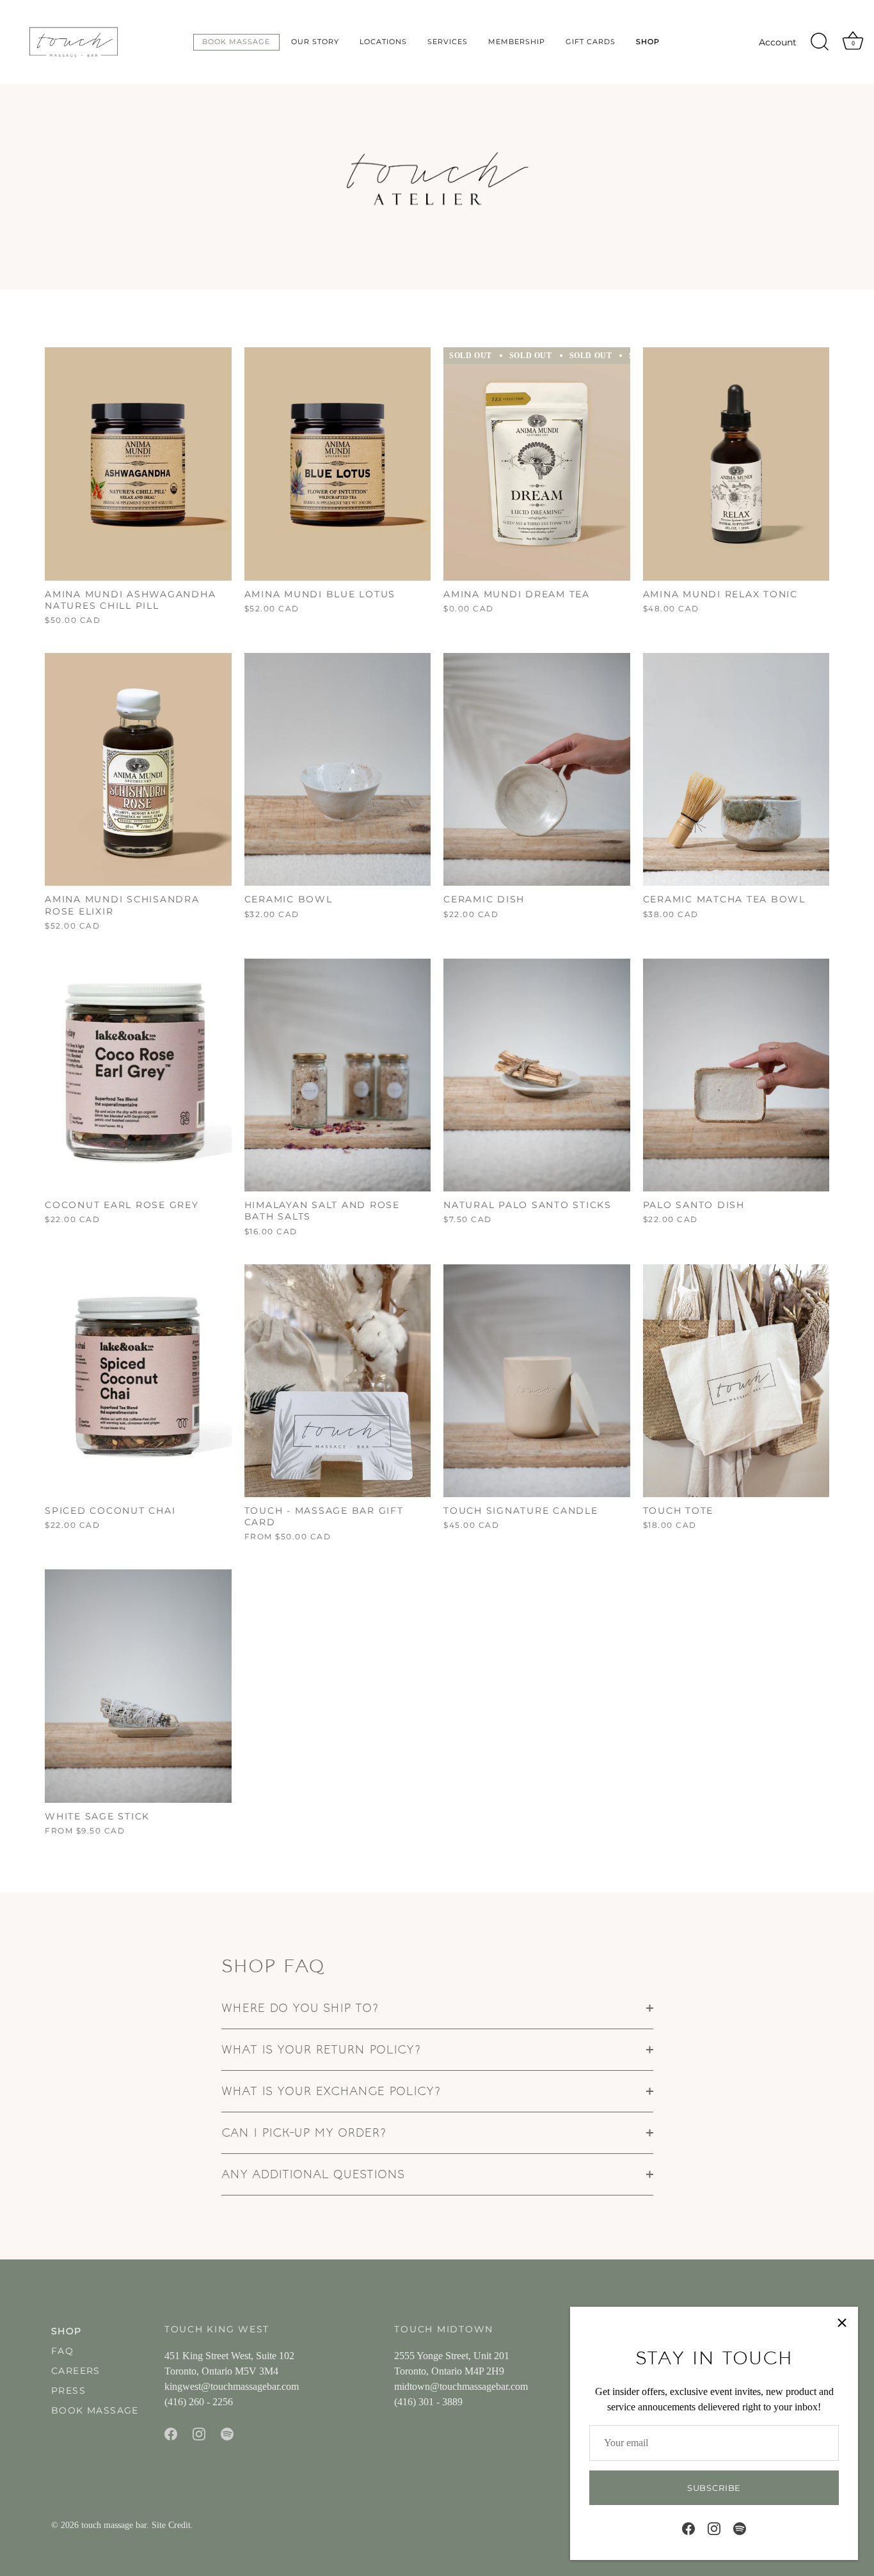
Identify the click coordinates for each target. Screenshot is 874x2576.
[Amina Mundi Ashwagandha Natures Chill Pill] (138, 464)
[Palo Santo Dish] (736, 1075)
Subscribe (714, 2488)
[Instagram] (714, 2528)
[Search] (820, 42)
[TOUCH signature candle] (537, 1381)
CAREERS (76, 2371)
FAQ (62, 2351)
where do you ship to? (300, 2008)
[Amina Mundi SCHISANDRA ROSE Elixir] (138, 769)
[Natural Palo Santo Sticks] (537, 1075)
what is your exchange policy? (331, 2091)
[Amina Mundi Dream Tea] (537, 464)
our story (315, 42)
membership (517, 42)
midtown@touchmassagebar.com (461, 2386)
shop (648, 42)
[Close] (842, 2323)
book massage (236, 42)
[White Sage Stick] (138, 1686)
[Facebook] (688, 2528)
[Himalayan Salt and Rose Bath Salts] (338, 1075)
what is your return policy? (321, 2049)
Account (778, 42)
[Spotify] (740, 2528)
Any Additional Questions (313, 2174)
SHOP (67, 2331)
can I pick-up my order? (304, 2132)
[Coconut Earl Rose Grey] (138, 1075)
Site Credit (171, 2525)
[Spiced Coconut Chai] (138, 1381)
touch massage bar (114, 2525)
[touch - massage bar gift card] (338, 1381)
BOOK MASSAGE (95, 2410)
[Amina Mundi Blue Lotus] (338, 464)
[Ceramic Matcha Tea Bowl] (736, 769)
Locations (383, 42)
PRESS (68, 2391)
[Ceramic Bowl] (338, 769)
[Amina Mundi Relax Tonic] (736, 464)
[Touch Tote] (736, 1381)
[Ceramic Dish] (537, 769)
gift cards (591, 42)
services (448, 42)
